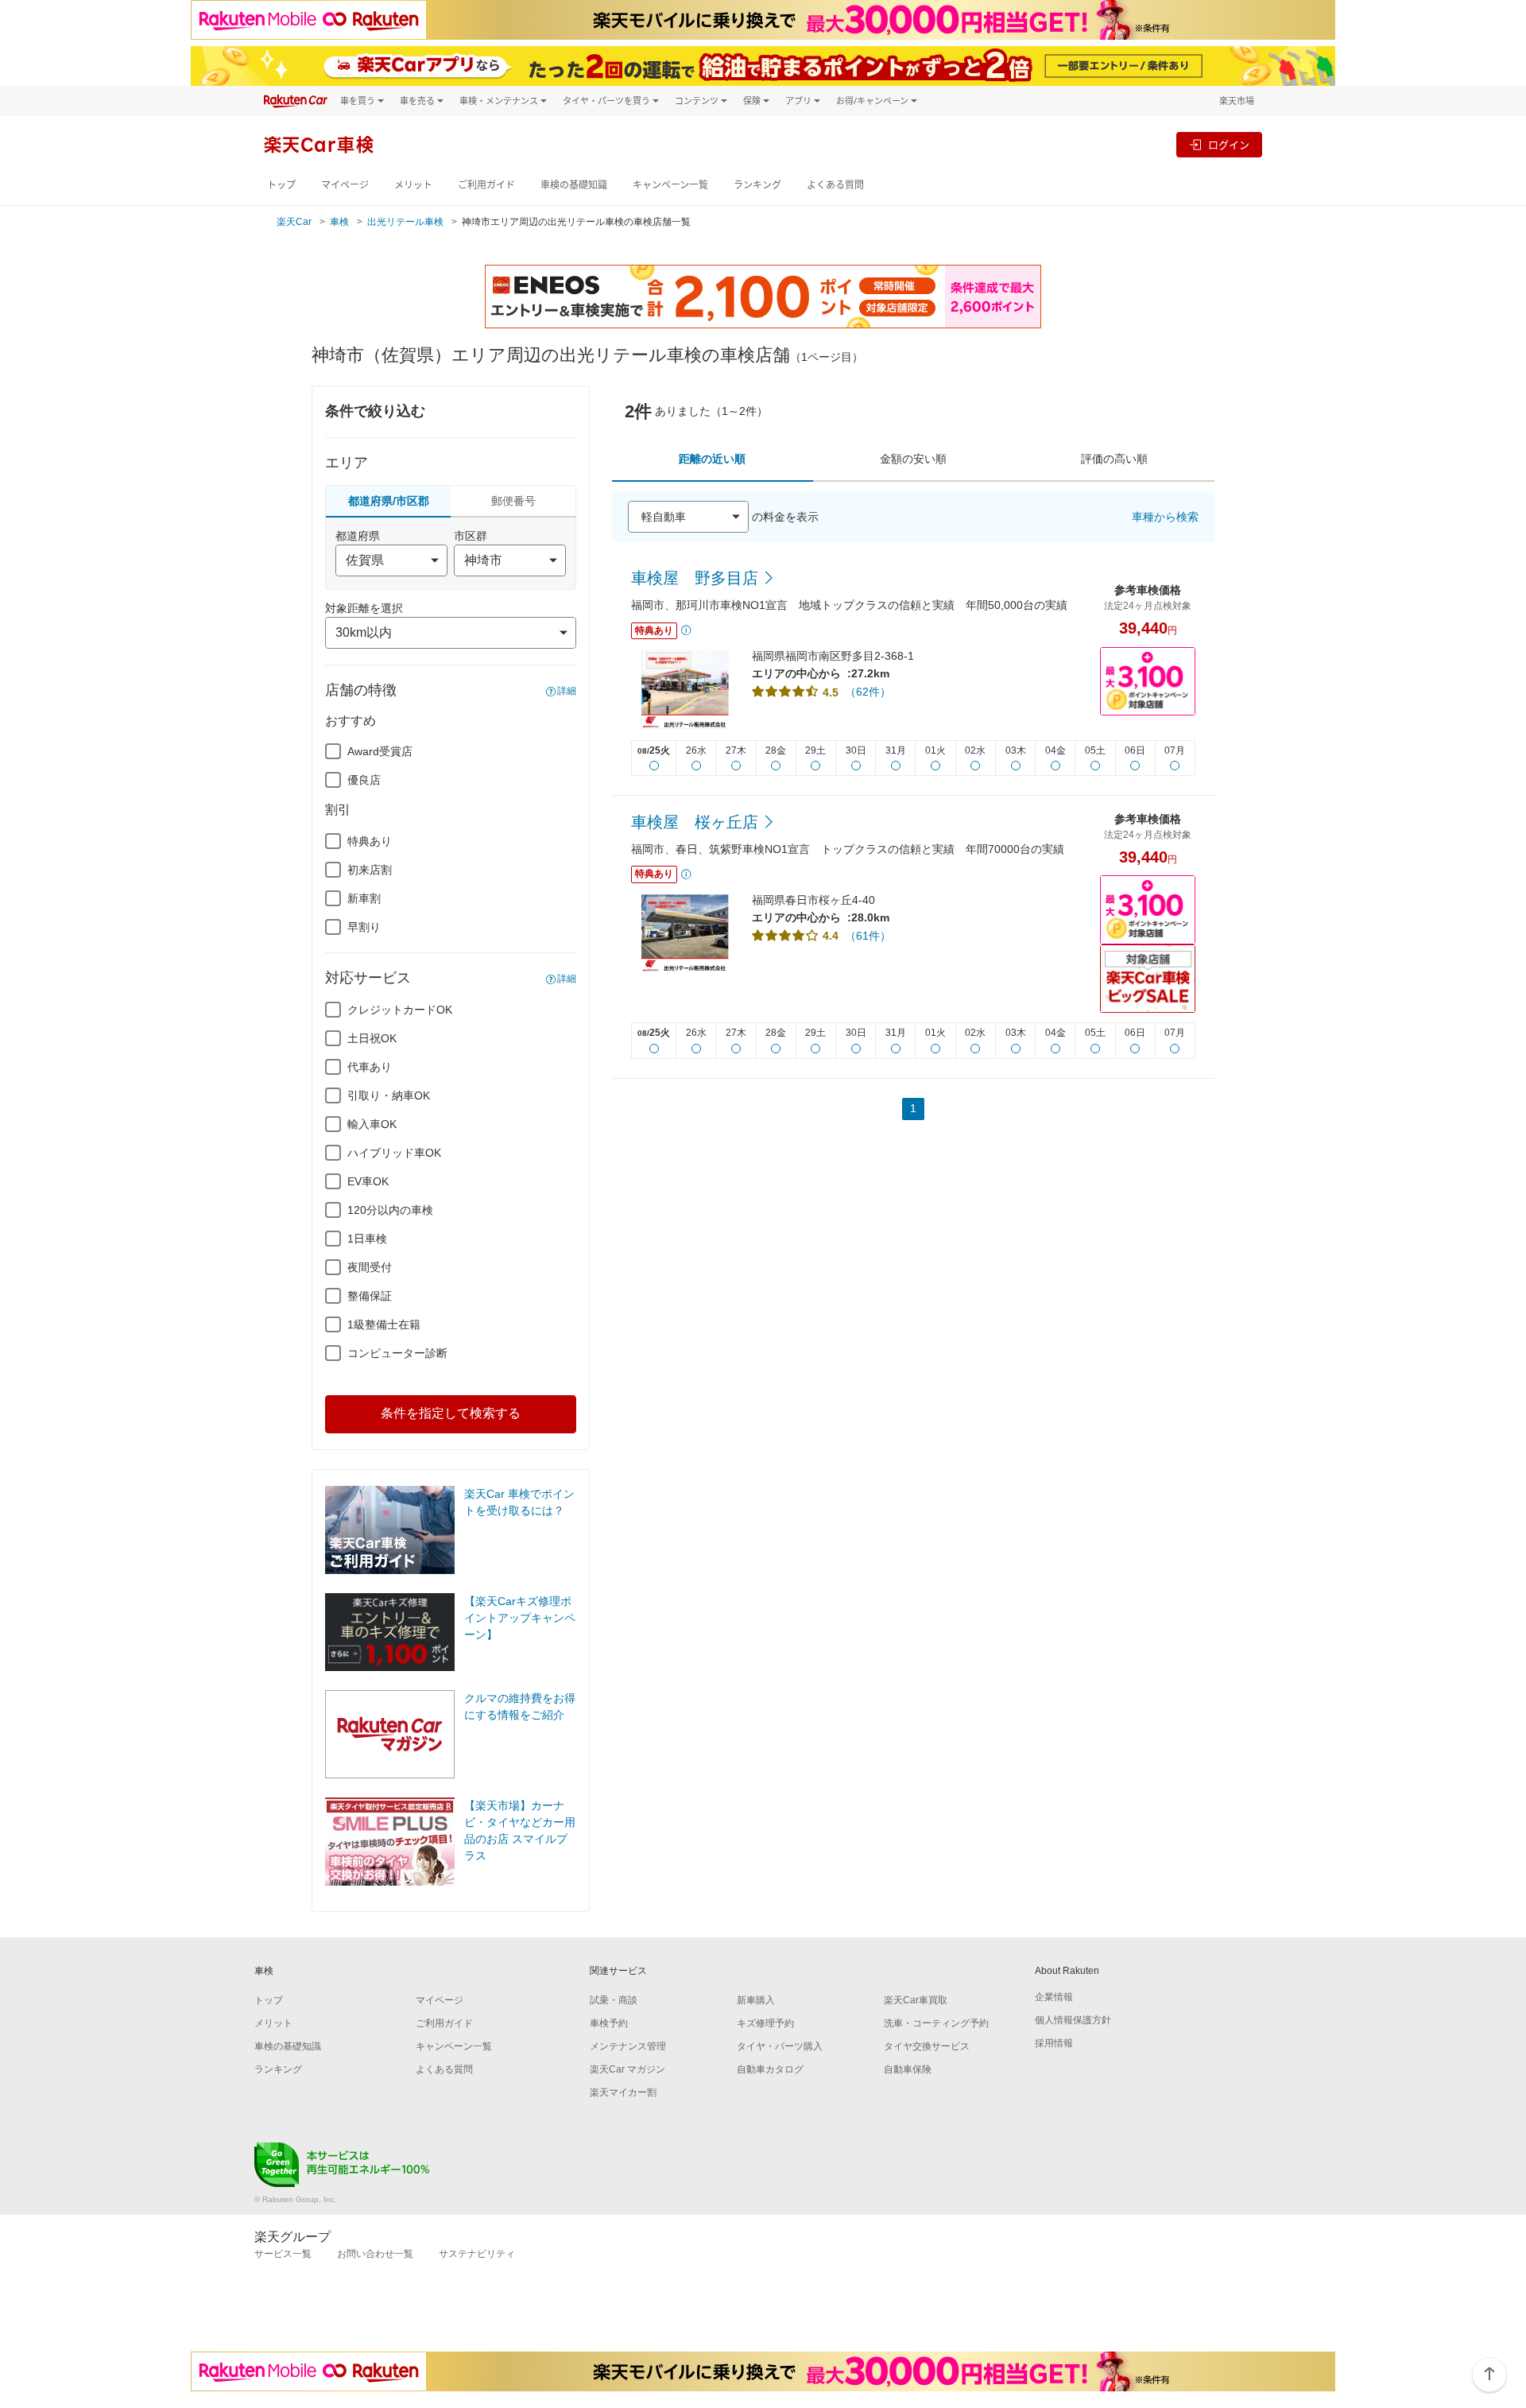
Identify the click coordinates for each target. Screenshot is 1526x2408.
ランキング (757, 185)
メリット (413, 185)
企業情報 (1054, 1997)
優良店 (364, 780)
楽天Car (294, 222)
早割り (364, 927)
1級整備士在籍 (384, 1324)
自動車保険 (908, 2069)
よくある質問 (835, 185)
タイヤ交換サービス (927, 2046)
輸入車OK (372, 1124)
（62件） (868, 692)
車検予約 (609, 2023)
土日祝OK (372, 1038)
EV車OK (368, 1181)
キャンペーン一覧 (670, 185)
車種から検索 (1165, 517)
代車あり (370, 1067)
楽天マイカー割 (623, 2092)
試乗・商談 (614, 2000)
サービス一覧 (283, 2254)
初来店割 (370, 870)
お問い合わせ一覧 (375, 2254)
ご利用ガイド (486, 185)
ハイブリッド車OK (394, 1153)
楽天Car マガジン (627, 2069)
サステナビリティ (477, 2254)
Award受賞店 (380, 751)
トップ (281, 185)
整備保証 (370, 1296)
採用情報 (1054, 2043)
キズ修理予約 (765, 2023)
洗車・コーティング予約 (936, 2023)
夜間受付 (370, 1267)
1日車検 (367, 1239)
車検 (339, 222)
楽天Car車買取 (916, 2000)
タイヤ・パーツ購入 (780, 2046)
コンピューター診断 (397, 1353)
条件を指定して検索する (451, 1413)
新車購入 (756, 2000)
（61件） (868, 936)
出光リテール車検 (405, 222)
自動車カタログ (770, 2069)
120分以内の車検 (390, 1210)
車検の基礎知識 (574, 185)
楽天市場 (1237, 101)
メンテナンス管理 (628, 2046)
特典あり (370, 841)
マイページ (345, 185)
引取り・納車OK (389, 1095)
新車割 (364, 898)
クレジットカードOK (400, 1010)
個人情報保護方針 (1073, 2020)
